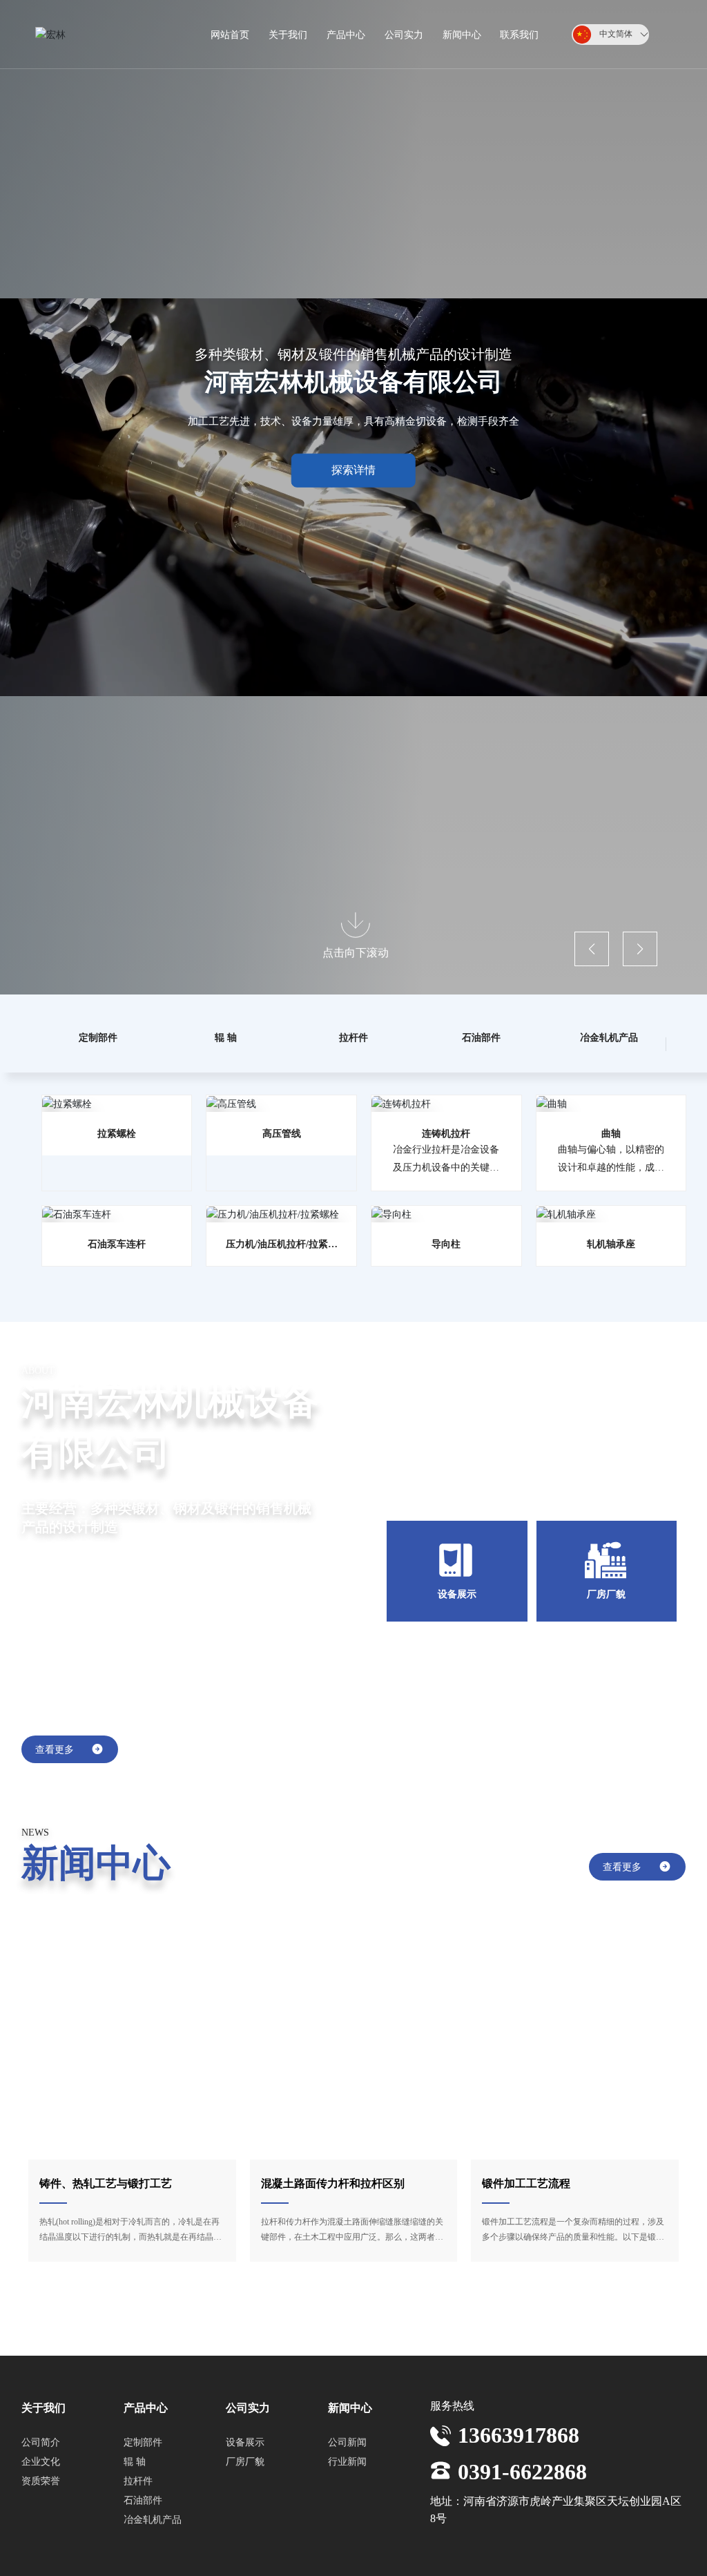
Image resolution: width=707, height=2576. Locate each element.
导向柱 (446, 1244)
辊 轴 (226, 1037)
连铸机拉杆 (446, 1133)
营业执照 (426, 2556)
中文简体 (616, 34)
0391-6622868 (522, 2428)
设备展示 (457, 1594)
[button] (592, 949)
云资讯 (608, 2557)
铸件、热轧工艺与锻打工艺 (106, 2183)
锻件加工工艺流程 (526, 2183)
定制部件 (98, 1037)
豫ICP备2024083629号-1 (349, 2556)
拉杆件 (353, 1037)
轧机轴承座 (611, 1244)
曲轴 (611, 1133)
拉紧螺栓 (117, 1133)
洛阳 (577, 2556)
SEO (462, 2556)
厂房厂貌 (606, 1594)
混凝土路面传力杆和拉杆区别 (333, 2183)
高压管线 (282, 1133)
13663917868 (519, 2391)
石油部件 (481, 1037)
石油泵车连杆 (117, 1244)
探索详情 (353, 470)
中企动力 (545, 2556)
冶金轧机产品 (609, 1037)
